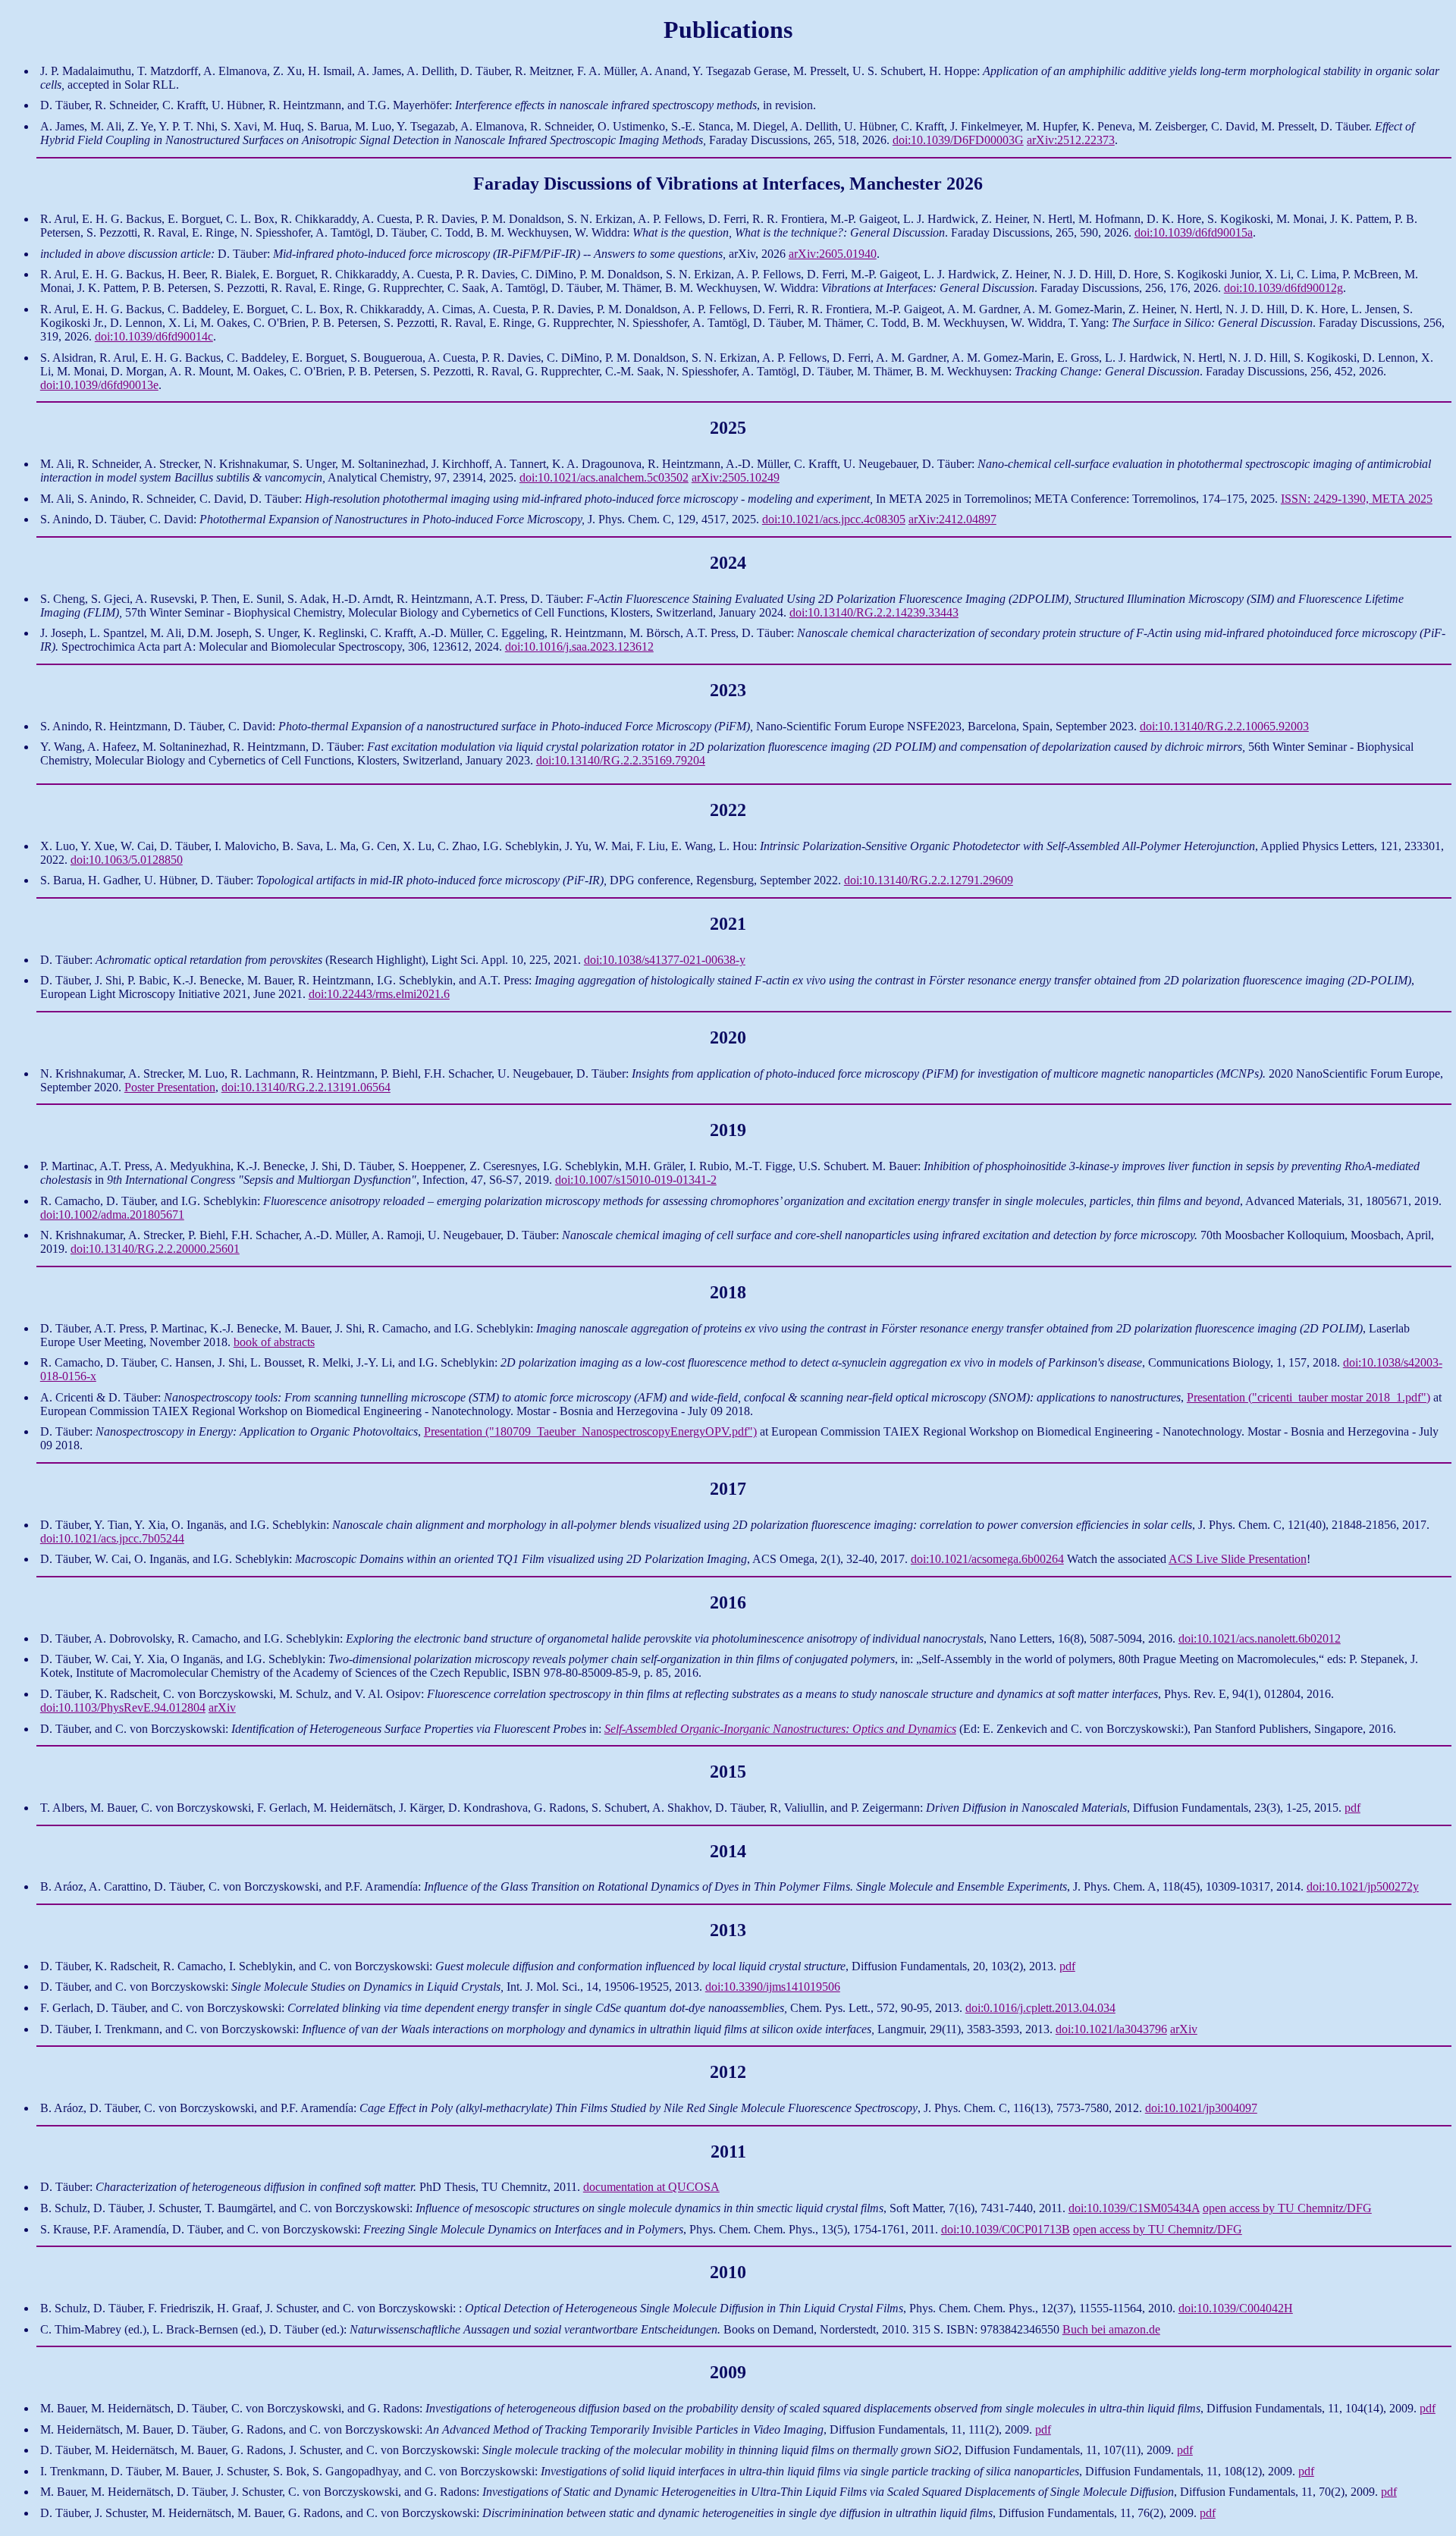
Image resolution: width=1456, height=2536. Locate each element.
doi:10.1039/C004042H (1236, 2308)
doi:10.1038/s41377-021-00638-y (665, 960)
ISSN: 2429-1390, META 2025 (1357, 499)
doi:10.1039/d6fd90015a (1194, 232)
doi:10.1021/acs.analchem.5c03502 (604, 477)
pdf (1352, 1808)
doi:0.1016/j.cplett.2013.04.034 (1040, 2008)
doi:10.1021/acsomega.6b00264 (987, 1559)
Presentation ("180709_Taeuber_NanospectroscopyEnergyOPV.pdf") (590, 1431)
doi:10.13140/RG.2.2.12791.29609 (929, 880)
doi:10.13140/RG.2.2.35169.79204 (621, 760)
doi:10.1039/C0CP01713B (1006, 2229)
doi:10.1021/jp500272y (1363, 1886)
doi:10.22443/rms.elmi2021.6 (379, 994)
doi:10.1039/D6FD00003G (958, 140)
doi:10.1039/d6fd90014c (154, 336)
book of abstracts (274, 1342)
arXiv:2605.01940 (833, 254)
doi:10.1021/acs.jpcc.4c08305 (834, 519)
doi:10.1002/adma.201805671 (112, 1215)
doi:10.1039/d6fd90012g (1283, 288)
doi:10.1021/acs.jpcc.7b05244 (112, 1538)
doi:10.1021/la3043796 (1111, 2029)
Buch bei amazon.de (1111, 2329)
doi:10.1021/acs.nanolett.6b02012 (1260, 1638)
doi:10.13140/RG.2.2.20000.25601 (155, 1249)
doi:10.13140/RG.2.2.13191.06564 (306, 1087)
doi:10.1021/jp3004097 (1201, 2108)
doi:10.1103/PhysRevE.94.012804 (123, 1707)
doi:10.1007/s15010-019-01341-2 (636, 1180)
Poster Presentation (170, 1087)
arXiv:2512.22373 (1071, 140)
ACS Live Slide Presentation (1238, 1559)
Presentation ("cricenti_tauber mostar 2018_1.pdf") (1309, 1397)
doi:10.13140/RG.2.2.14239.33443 (874, 612)
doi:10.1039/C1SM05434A (1134, 2208)
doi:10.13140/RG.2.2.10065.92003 (1224, 726)
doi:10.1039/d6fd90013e (99, 385)
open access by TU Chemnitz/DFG (1287, 2208)
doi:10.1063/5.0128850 (127, 860)
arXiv (222, 1707)
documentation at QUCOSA (651, 2187)
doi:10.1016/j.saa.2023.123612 (579, 647)
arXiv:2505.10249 (736, 477)
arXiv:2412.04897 (952, 519)
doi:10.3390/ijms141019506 (773, 1987)
